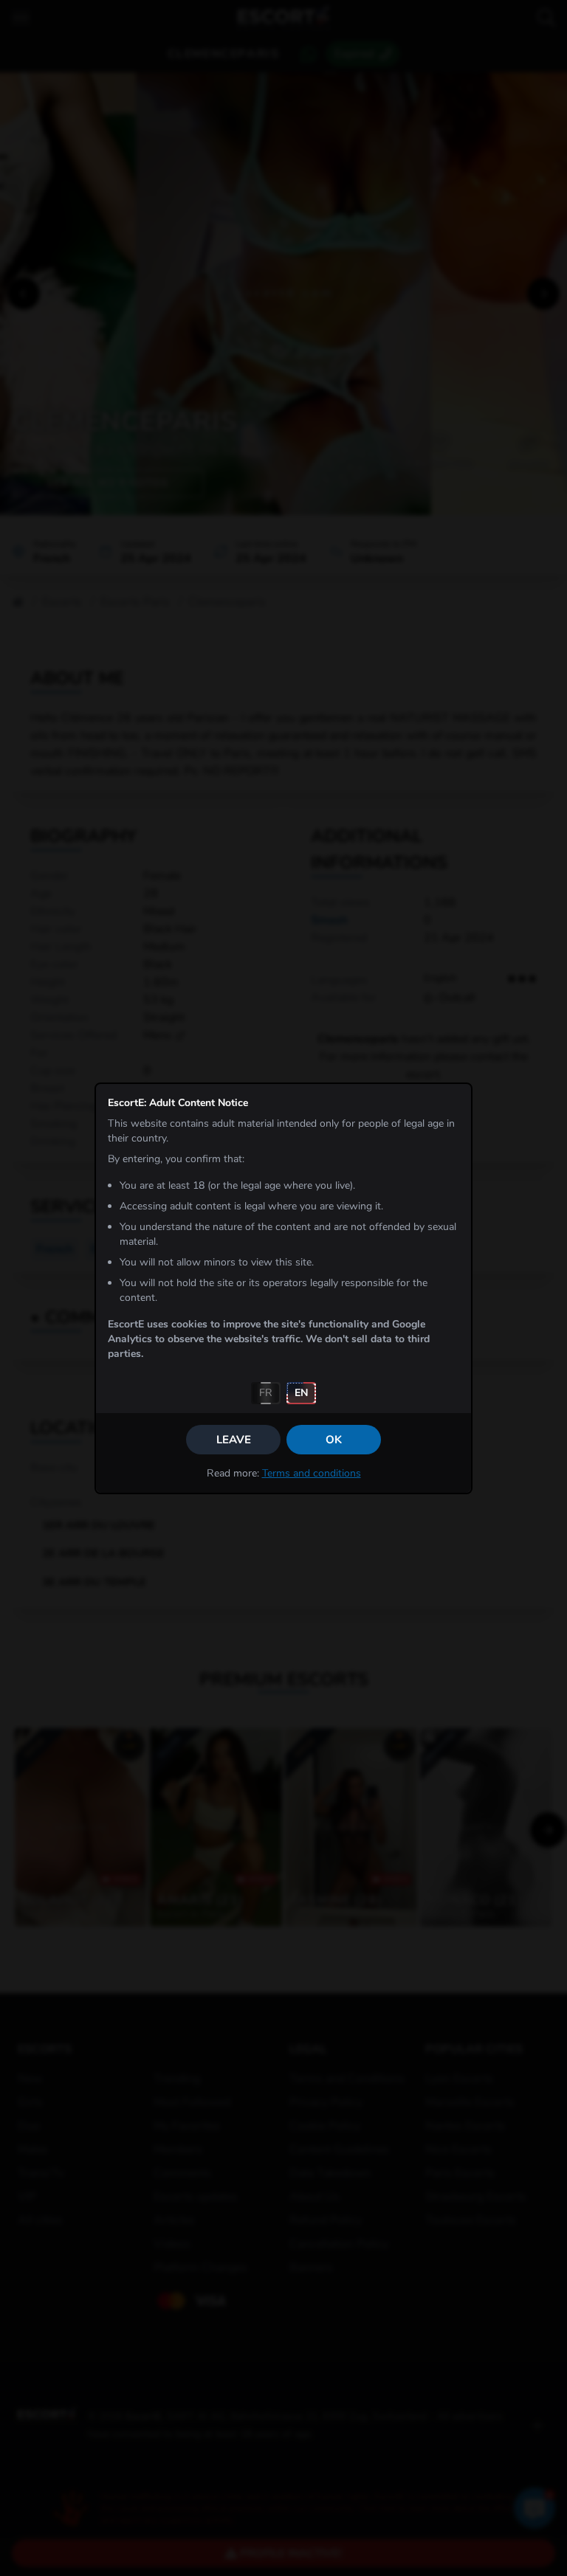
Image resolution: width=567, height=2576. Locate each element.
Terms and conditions (312, 1473)
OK (334, 1440)
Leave (234, 1440)
